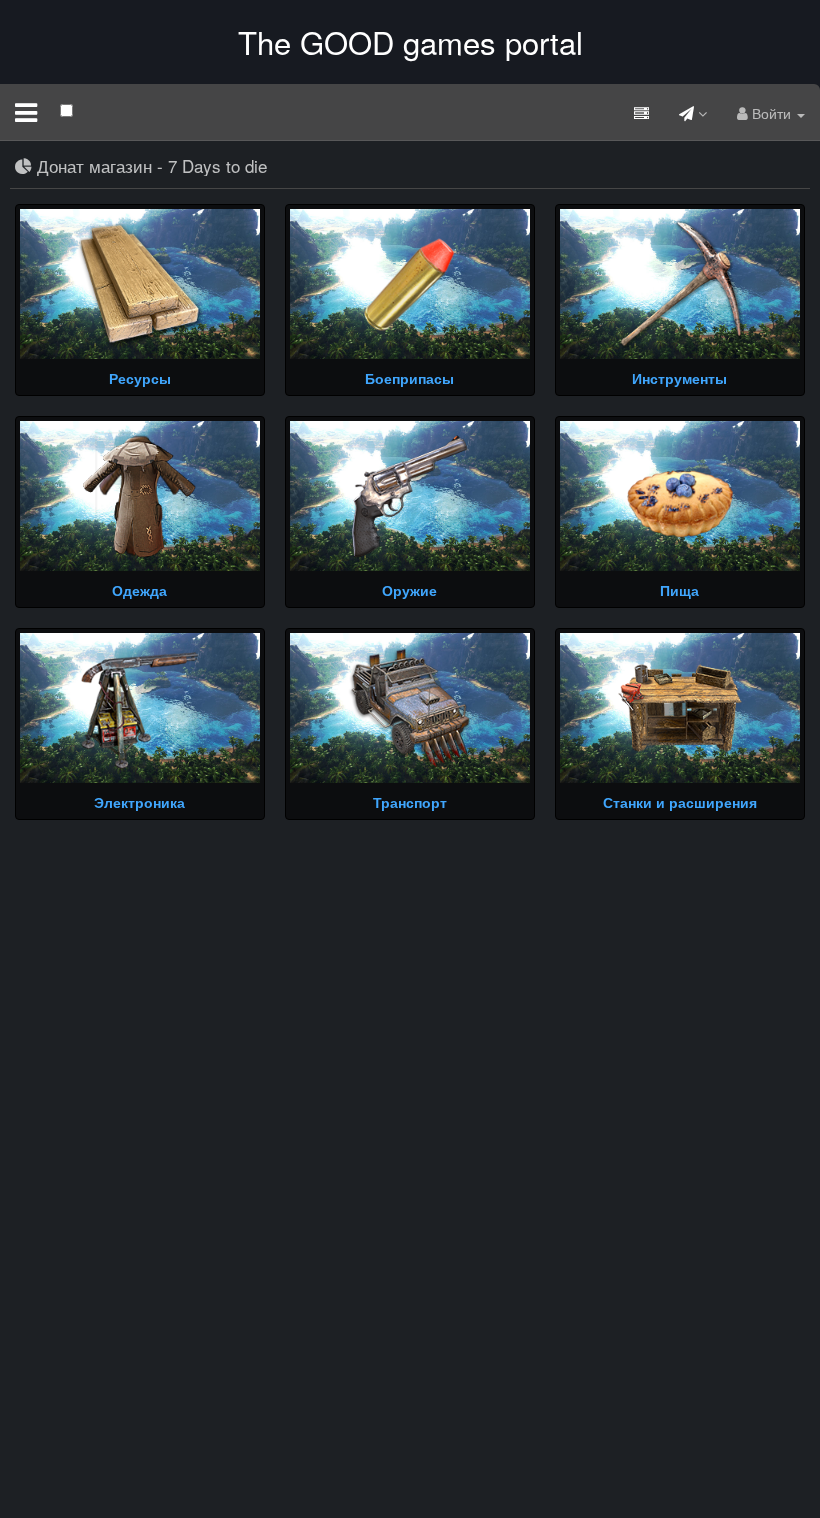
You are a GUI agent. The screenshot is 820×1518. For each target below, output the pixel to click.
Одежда (139, 590)
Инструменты (679, 378)
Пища (679, 590)
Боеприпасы (409, 378)
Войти (771, 113)
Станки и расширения (680, 802)
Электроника (139, 802)
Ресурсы (140, 378)
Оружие (409, 590)
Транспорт (410, 802)
